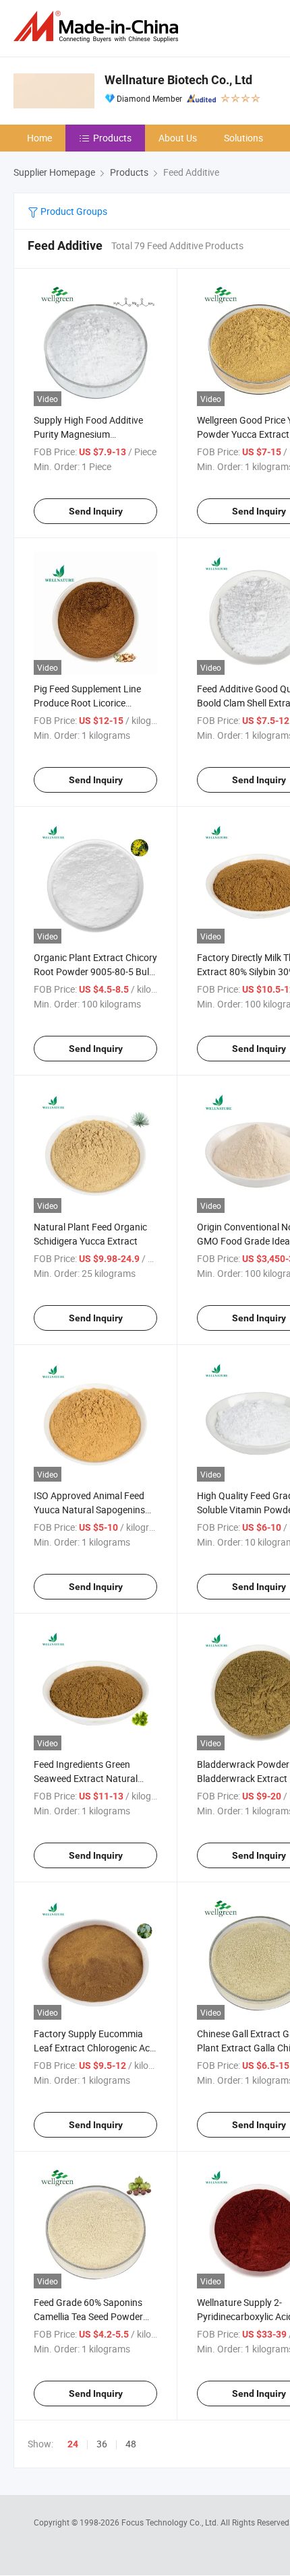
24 (73, 2444)
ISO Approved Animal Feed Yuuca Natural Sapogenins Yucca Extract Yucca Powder (94, 1510)
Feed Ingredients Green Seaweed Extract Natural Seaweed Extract (86, 1778)
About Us (178, 138)
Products (112, 138)
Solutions (243, 138)
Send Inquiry (96, 511)
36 (102, 2444)
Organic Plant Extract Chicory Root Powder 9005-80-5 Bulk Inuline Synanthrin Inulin (95, 971)
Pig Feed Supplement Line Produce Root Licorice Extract (87, 703)
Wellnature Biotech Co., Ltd (178, 80)
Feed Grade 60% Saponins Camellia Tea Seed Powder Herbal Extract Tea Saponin (90, 2316)
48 (131, 2444)
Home (39, 138)
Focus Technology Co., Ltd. (171, 2522)
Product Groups (73, 211)
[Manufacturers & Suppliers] (98, 27)
